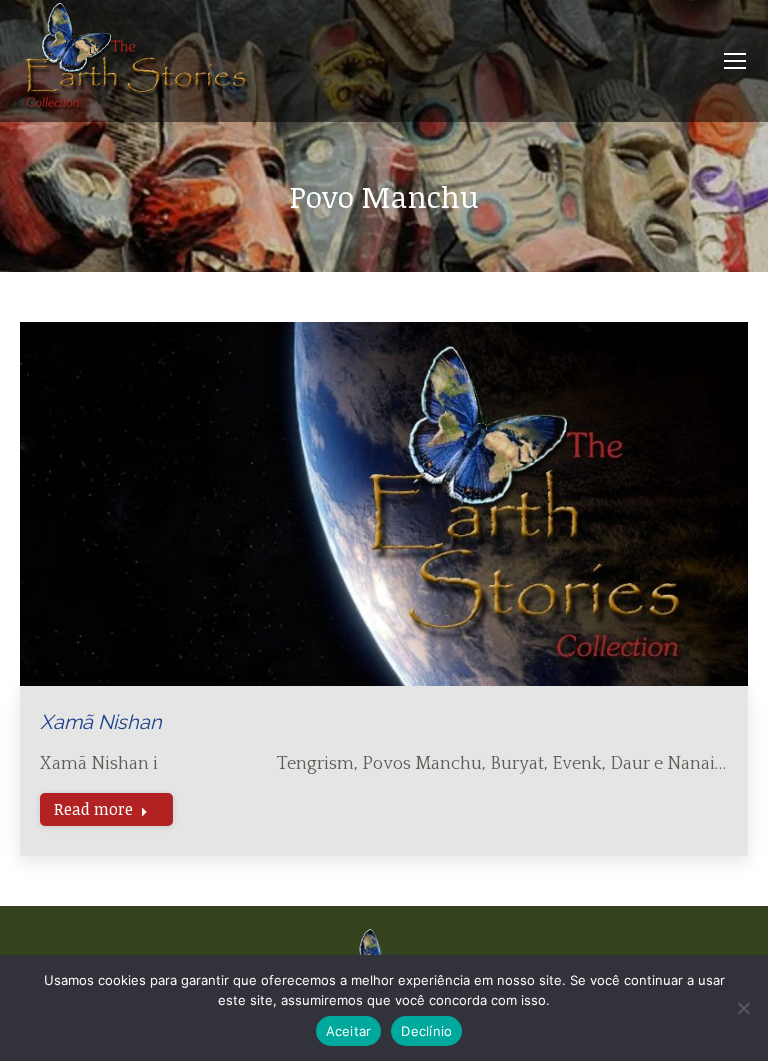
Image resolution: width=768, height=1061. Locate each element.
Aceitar (349, 1031)
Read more (93, 809)
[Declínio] (743, 1008)
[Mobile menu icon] (735, 61)
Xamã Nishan (101, 722)
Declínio (426, 1031)
